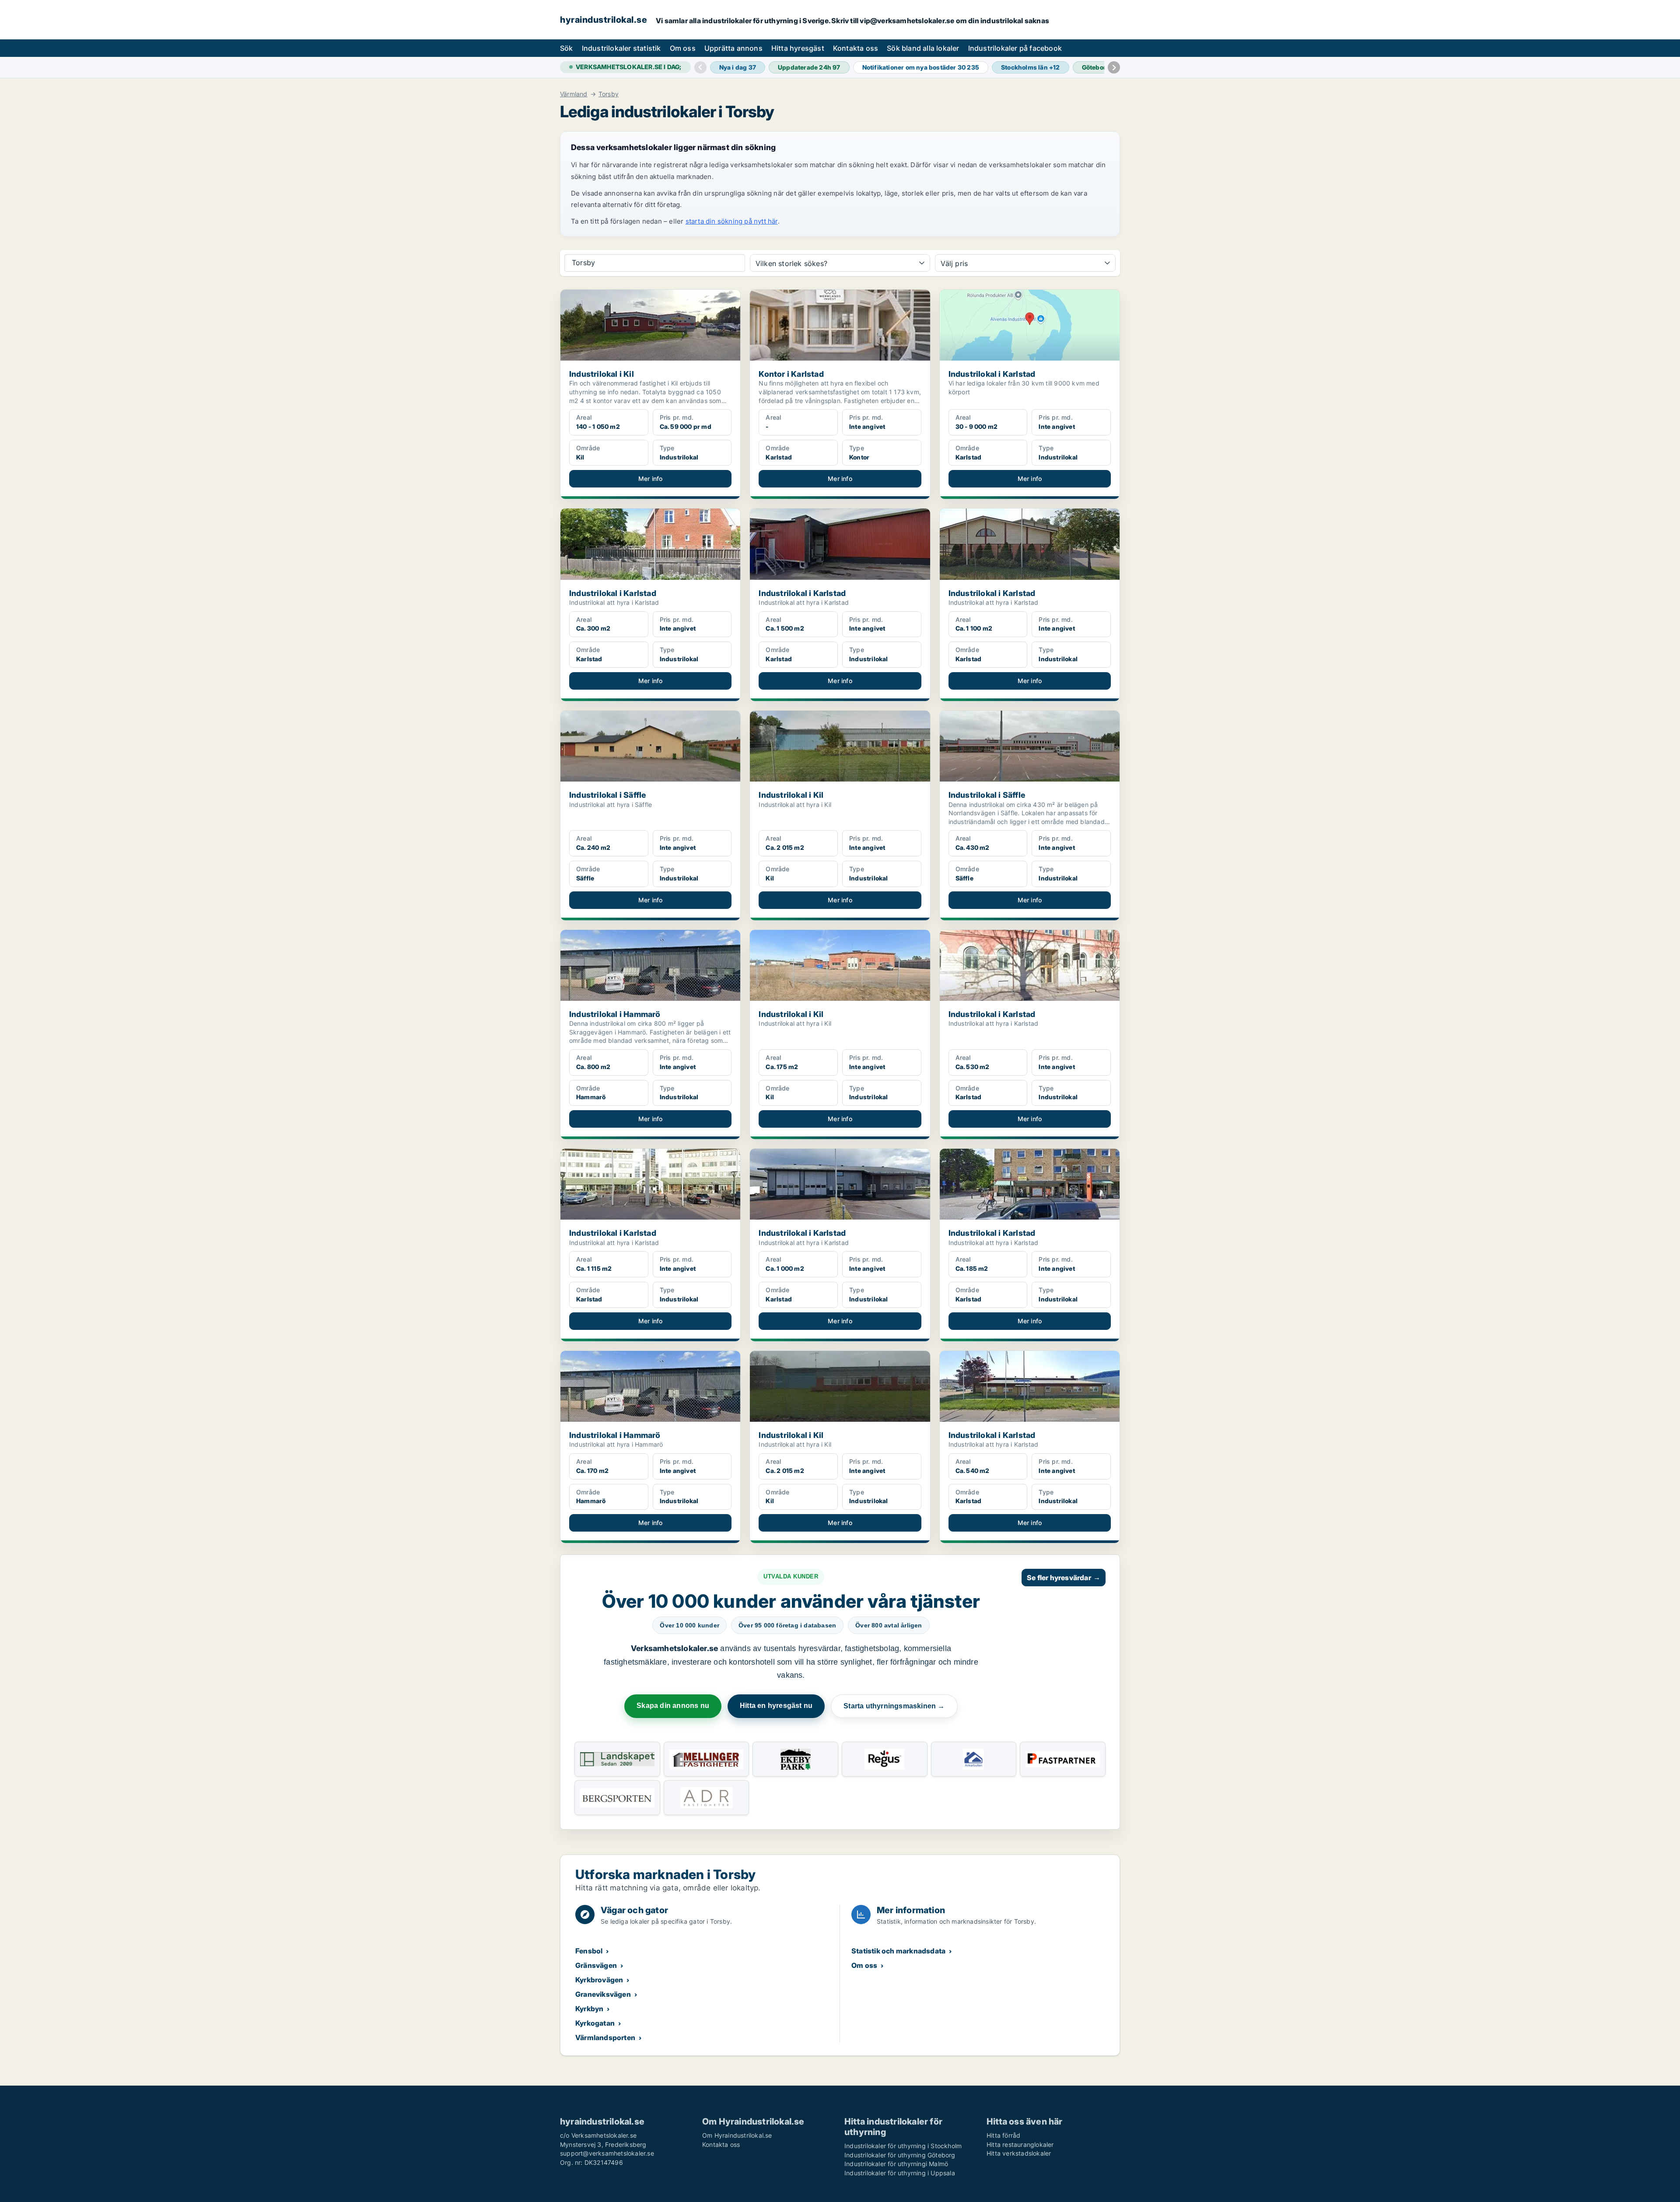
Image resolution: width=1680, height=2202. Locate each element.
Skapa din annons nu (673, 1706)
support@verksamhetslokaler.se (607, 2153)
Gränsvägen (596, 1965)
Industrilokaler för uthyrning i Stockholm (903, 2146)
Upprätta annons (733, 48)
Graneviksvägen (603, 1994)
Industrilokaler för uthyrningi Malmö (896, 2164)
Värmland (574, 94)
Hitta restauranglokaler (1020, 2144)
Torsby (609, 94)
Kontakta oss (856, 48)
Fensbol (589, 1951)
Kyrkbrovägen (599, 1980)
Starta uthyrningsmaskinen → (894, 1706)
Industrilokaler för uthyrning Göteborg (900, 2155)
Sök (567, 48)
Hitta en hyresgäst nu (776, 1706)
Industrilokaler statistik (621, 48)
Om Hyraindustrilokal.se (737, 2135)
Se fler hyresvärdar (1064, 1578)
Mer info (651, 479)
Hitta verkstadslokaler (1019, 2153)
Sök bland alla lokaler (923, 48)
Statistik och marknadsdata (898, 1951)
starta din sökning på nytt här (732, 221)
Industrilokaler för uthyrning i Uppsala (900, 2173)
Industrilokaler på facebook (1015, 48)
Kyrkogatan (595, 2023)
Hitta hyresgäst (798, 48)
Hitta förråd (1003, 2135)
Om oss (683, 48)
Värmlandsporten (605, 2037)
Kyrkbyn (589, 2009)
